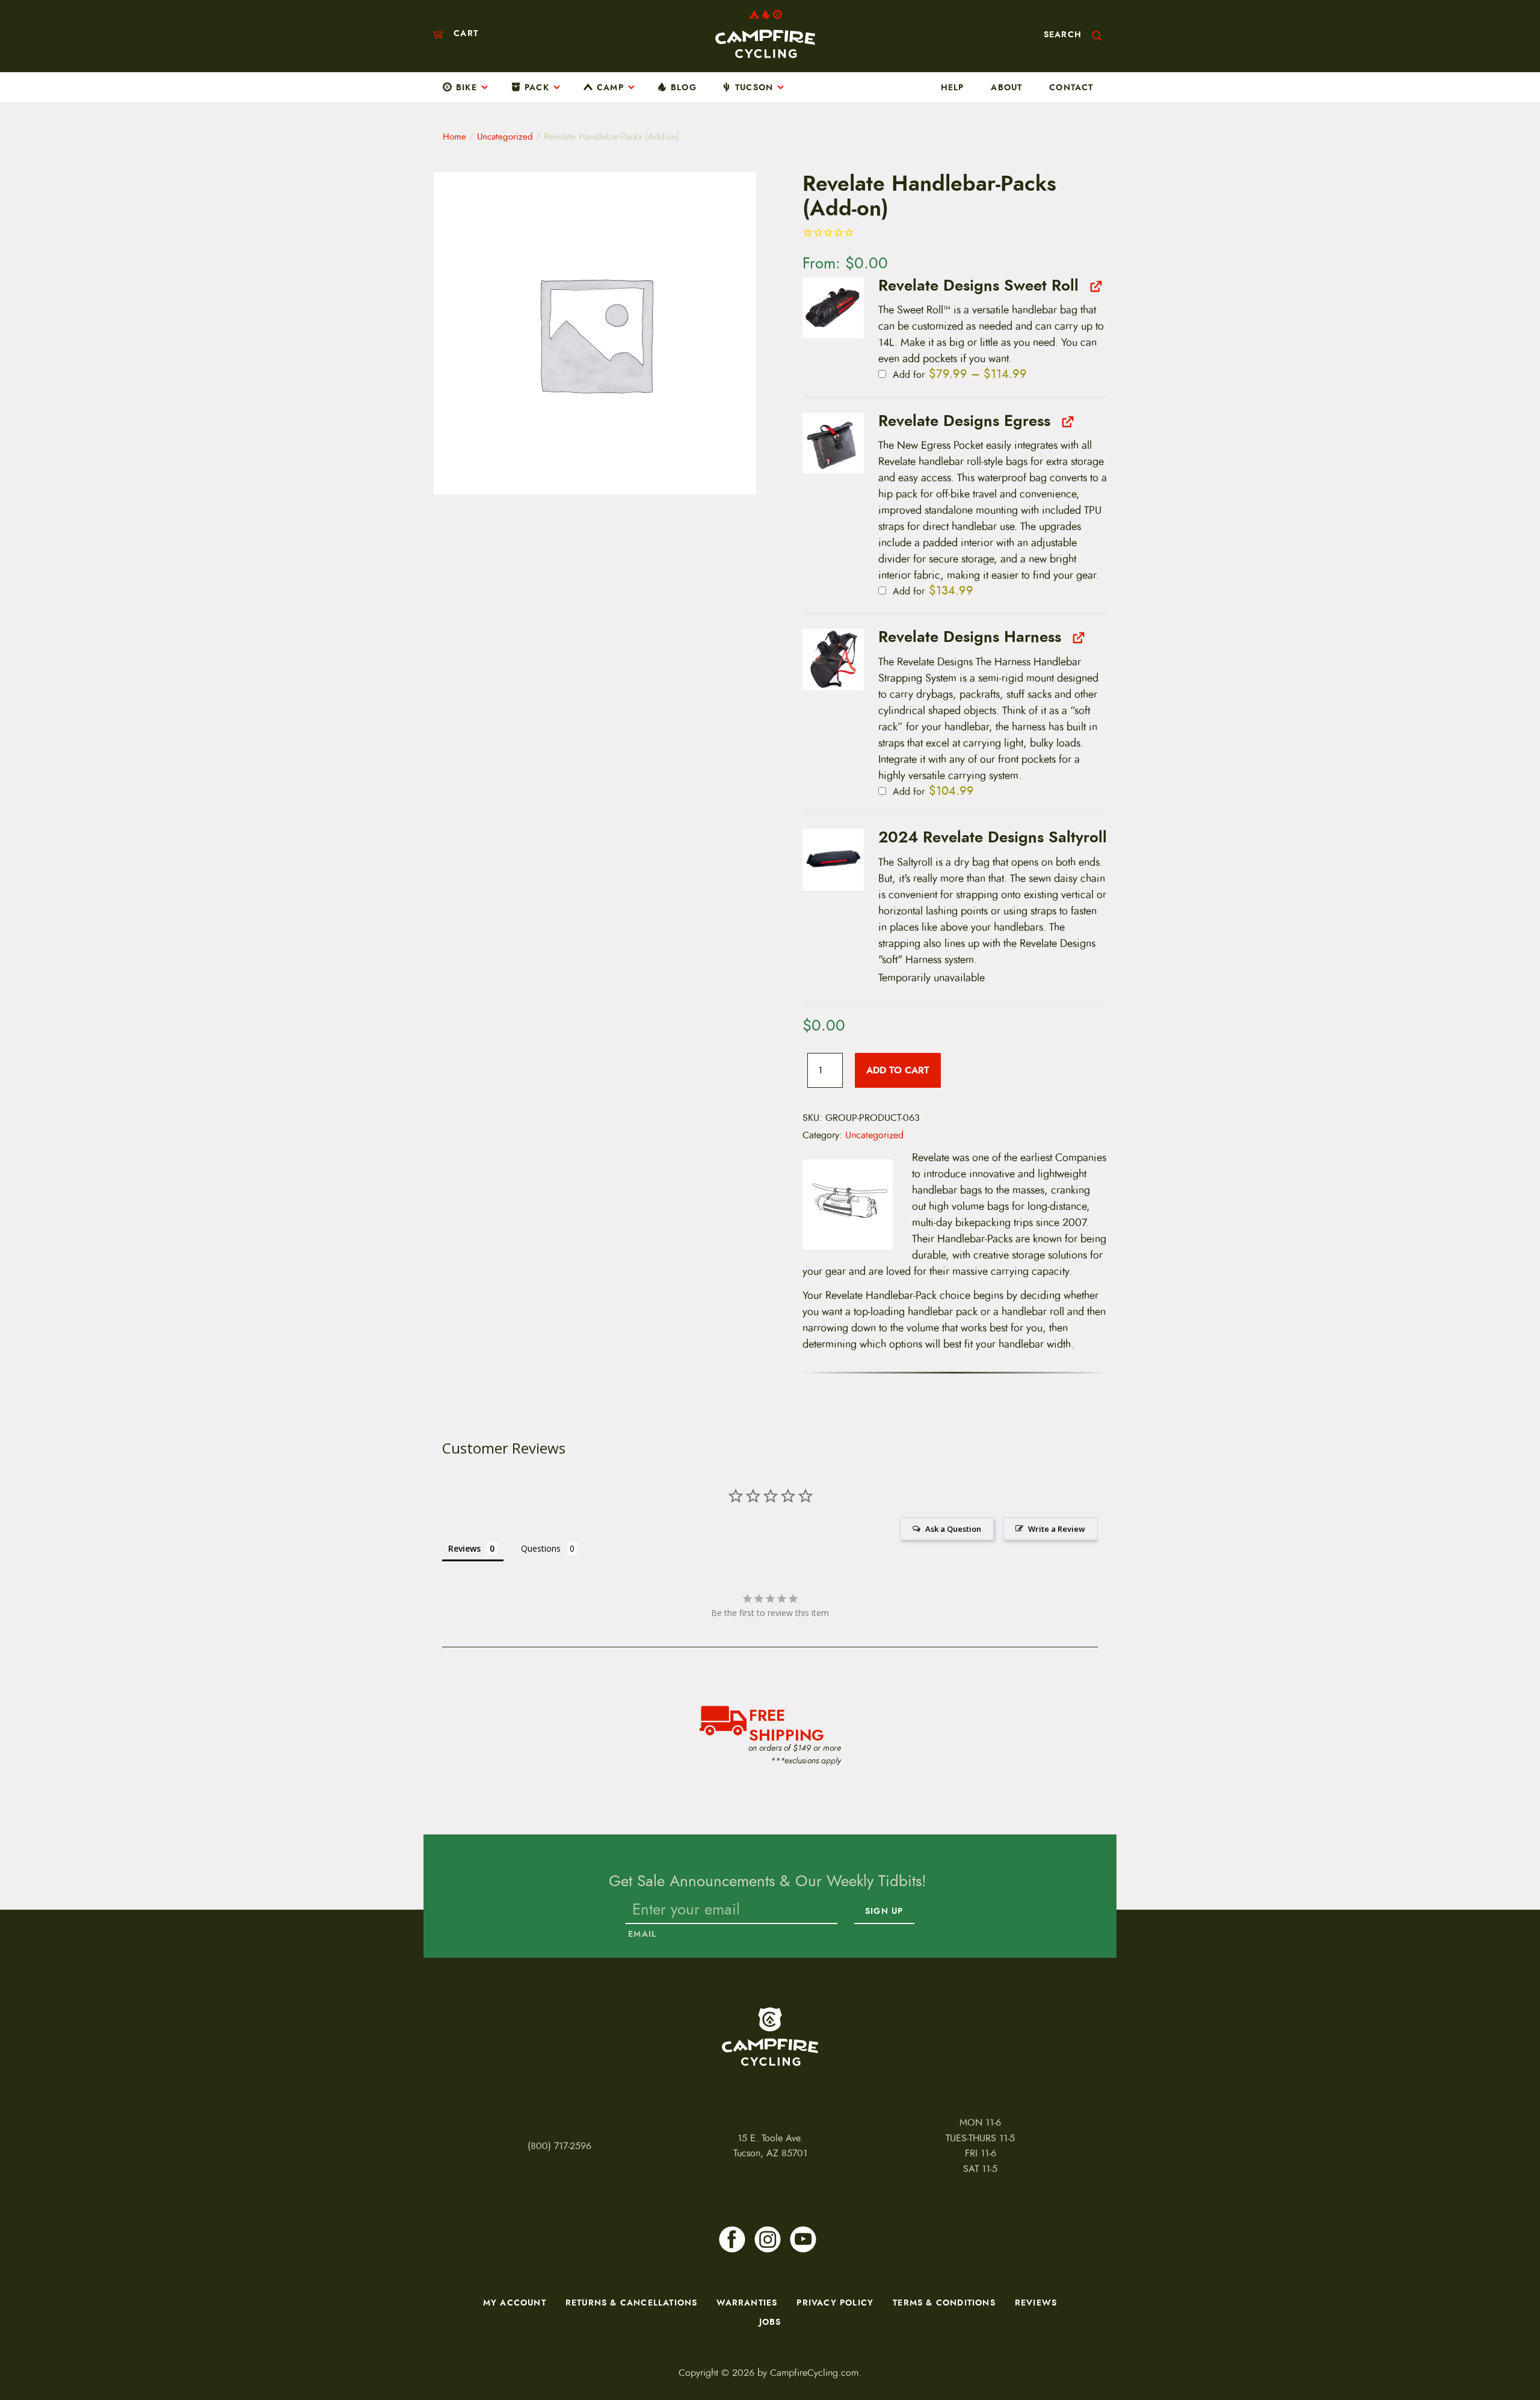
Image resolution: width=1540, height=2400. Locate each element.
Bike (467, 87)
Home (454, 137)
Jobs (770, 2322)
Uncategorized (505, 137)
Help (953, 87)
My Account (515, 2303)
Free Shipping (787, 1724)
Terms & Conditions (944, 2303)
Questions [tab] (541, 1548)
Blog (684, 87)
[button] (833, 308)
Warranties (747, 2303)
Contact (1071, 87)
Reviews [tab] (464, 1548)
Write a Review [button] (1057, 1529)
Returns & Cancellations (632, 2303)
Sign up (884, 1911)
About (1006, 87)
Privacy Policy (835, 2303)
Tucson (754, 87)
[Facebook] (732, 2239)
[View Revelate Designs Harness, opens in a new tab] (1077, 637)
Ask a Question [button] (953, 1529)
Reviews (1036, 2303)
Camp (610, 87)
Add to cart (898, 1070)
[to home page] (765, 34)
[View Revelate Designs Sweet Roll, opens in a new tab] (1095, 286)
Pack (537, 87)
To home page (770, 2037)
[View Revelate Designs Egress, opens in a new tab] (1066, 421)
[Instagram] (768, 2239)
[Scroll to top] (35, 2351)
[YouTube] (803, 2239)
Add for (958, 375)
